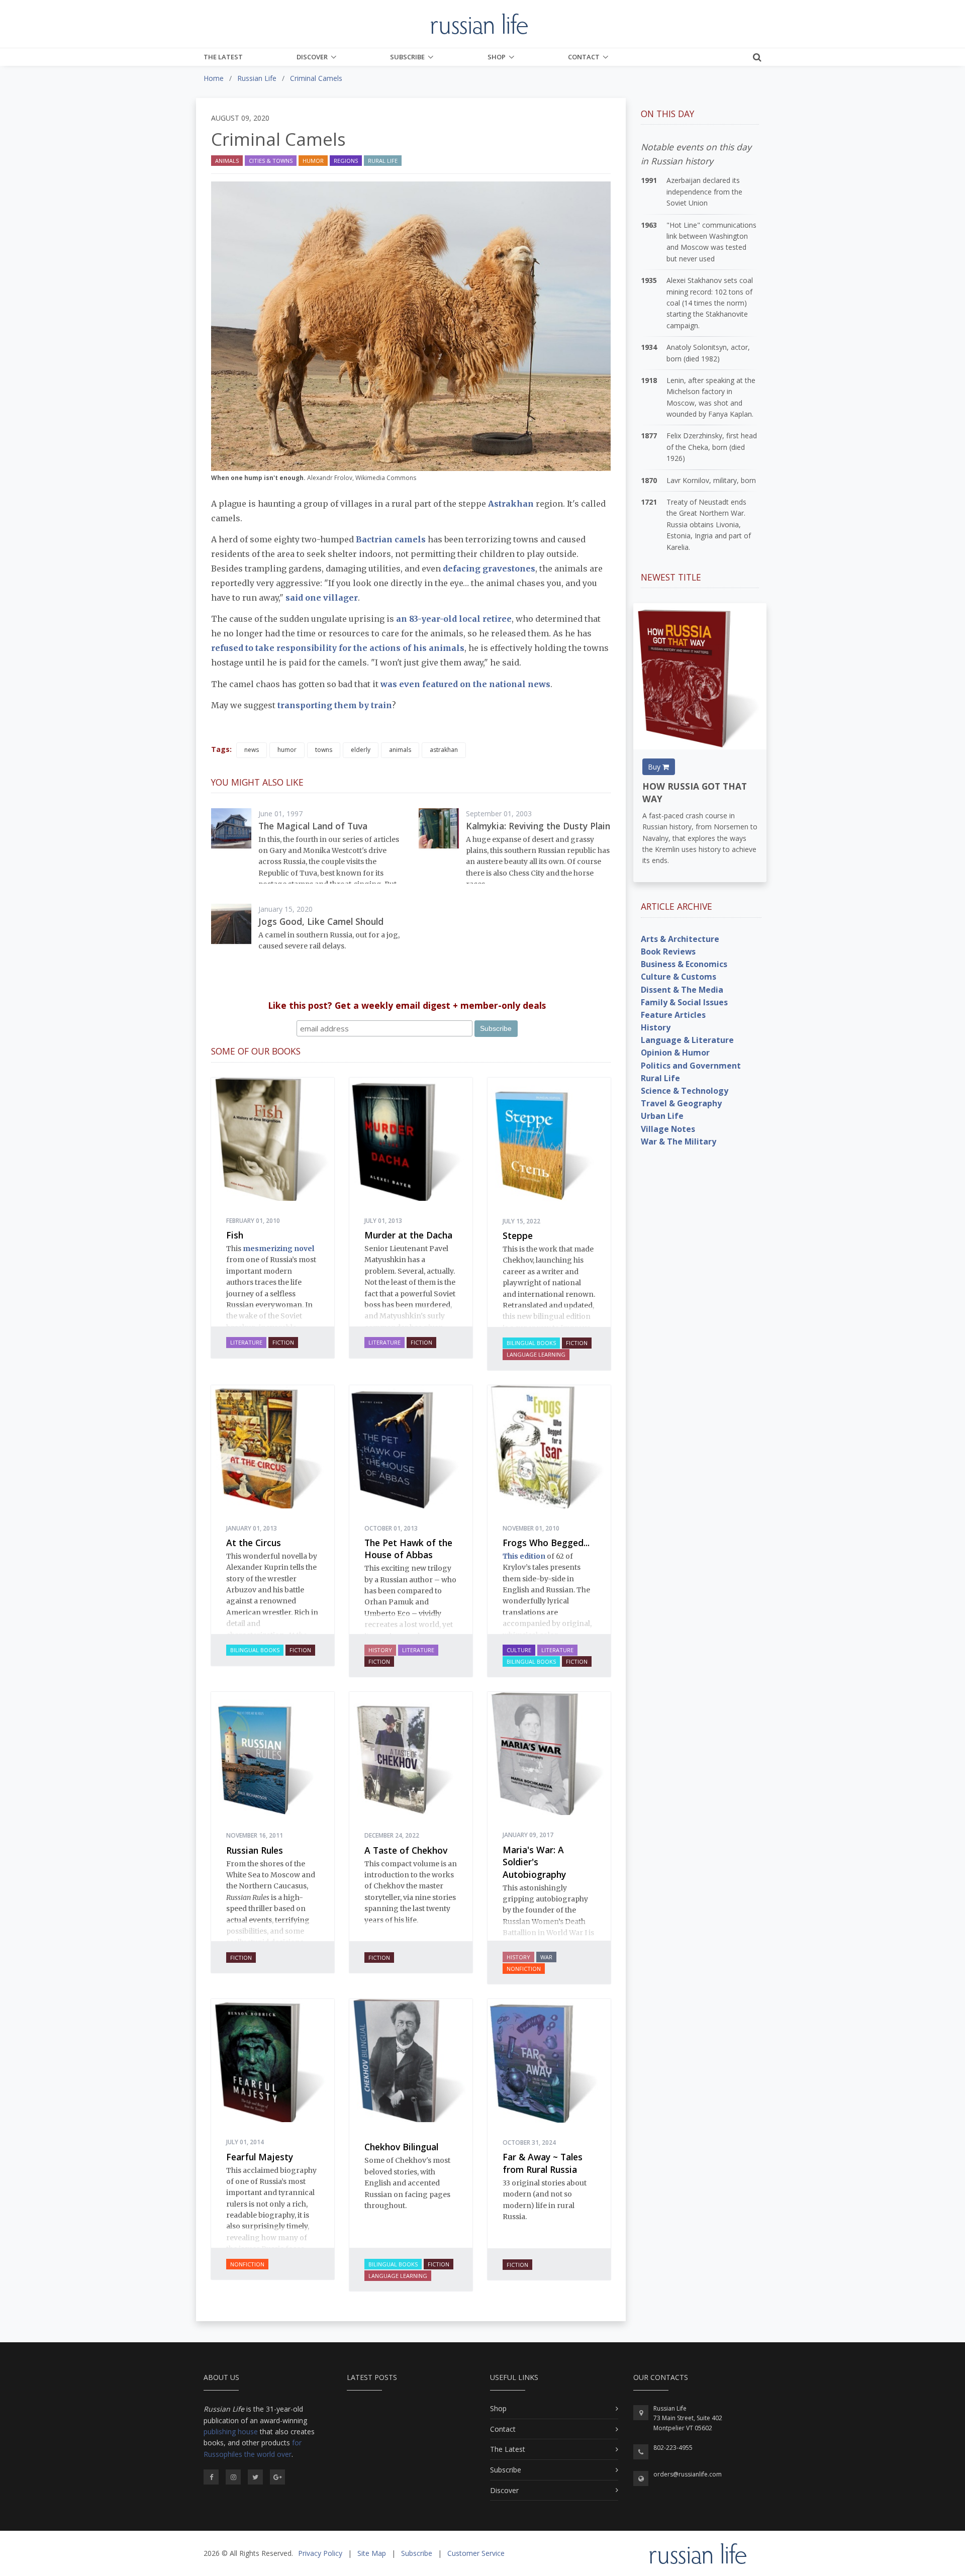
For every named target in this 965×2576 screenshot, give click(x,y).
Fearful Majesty (260, 2157)
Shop (497, 57)
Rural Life (383, 161)
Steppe (518, 1235)
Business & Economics (684, 964)
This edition (524, 1556)
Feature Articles (673, 1015)
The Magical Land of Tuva (313, 826)
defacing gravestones (489, 568)
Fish (235, 1235)
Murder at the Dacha (408, 1235)
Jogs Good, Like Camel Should (321, 921)
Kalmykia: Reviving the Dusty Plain (538, 826)
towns (324, 750)
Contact (584, 57)
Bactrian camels (391, 539)
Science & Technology (685, 1091)
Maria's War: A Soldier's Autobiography (534, 1862)
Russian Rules (255, 1850)
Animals (227, 161)
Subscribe (407, 57)
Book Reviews (668, 951)
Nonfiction (524, 1969)
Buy (655, 767)
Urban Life (662, 1116)
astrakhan (444, 750)
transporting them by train (335, 705)
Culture (519, 1650)
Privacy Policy (320, 2553)
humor (287, 750)
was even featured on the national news (465, 684)
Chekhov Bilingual (401, 2147)
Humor (313, 161)
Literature (246, 1342)
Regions (346, 161)
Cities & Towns (271, 161)
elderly (361, 750)
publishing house (231, 2431)
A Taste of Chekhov (406, 1850)
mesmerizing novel (278, 1249)
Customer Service (476, 2553)
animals (400, 750)
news (252, 750)
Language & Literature (687, 1040)
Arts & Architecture (680, 939)
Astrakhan (512, 504)
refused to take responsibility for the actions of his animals (338, 648)
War (546, 1957)
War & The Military (679, 1141)
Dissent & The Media (682, 990)
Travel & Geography (681, 1103)
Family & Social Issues (684, 1002)
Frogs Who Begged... (546, 1543)
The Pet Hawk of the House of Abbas (408, 1549)
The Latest (223, 57)
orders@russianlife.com (688, 2474)
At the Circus (254, 1543)
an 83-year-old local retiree (454, 619)
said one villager (322, 598)
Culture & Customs (679, 977)
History (380, 1650)
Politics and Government (691, 1066)
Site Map (372, 2553)
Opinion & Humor (675, 1053)
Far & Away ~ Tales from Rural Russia (543, 2163)
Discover (312, 57)
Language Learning (536, 1354)
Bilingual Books (531, 1343)
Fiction (283, 1342)
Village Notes (668, 1129)
